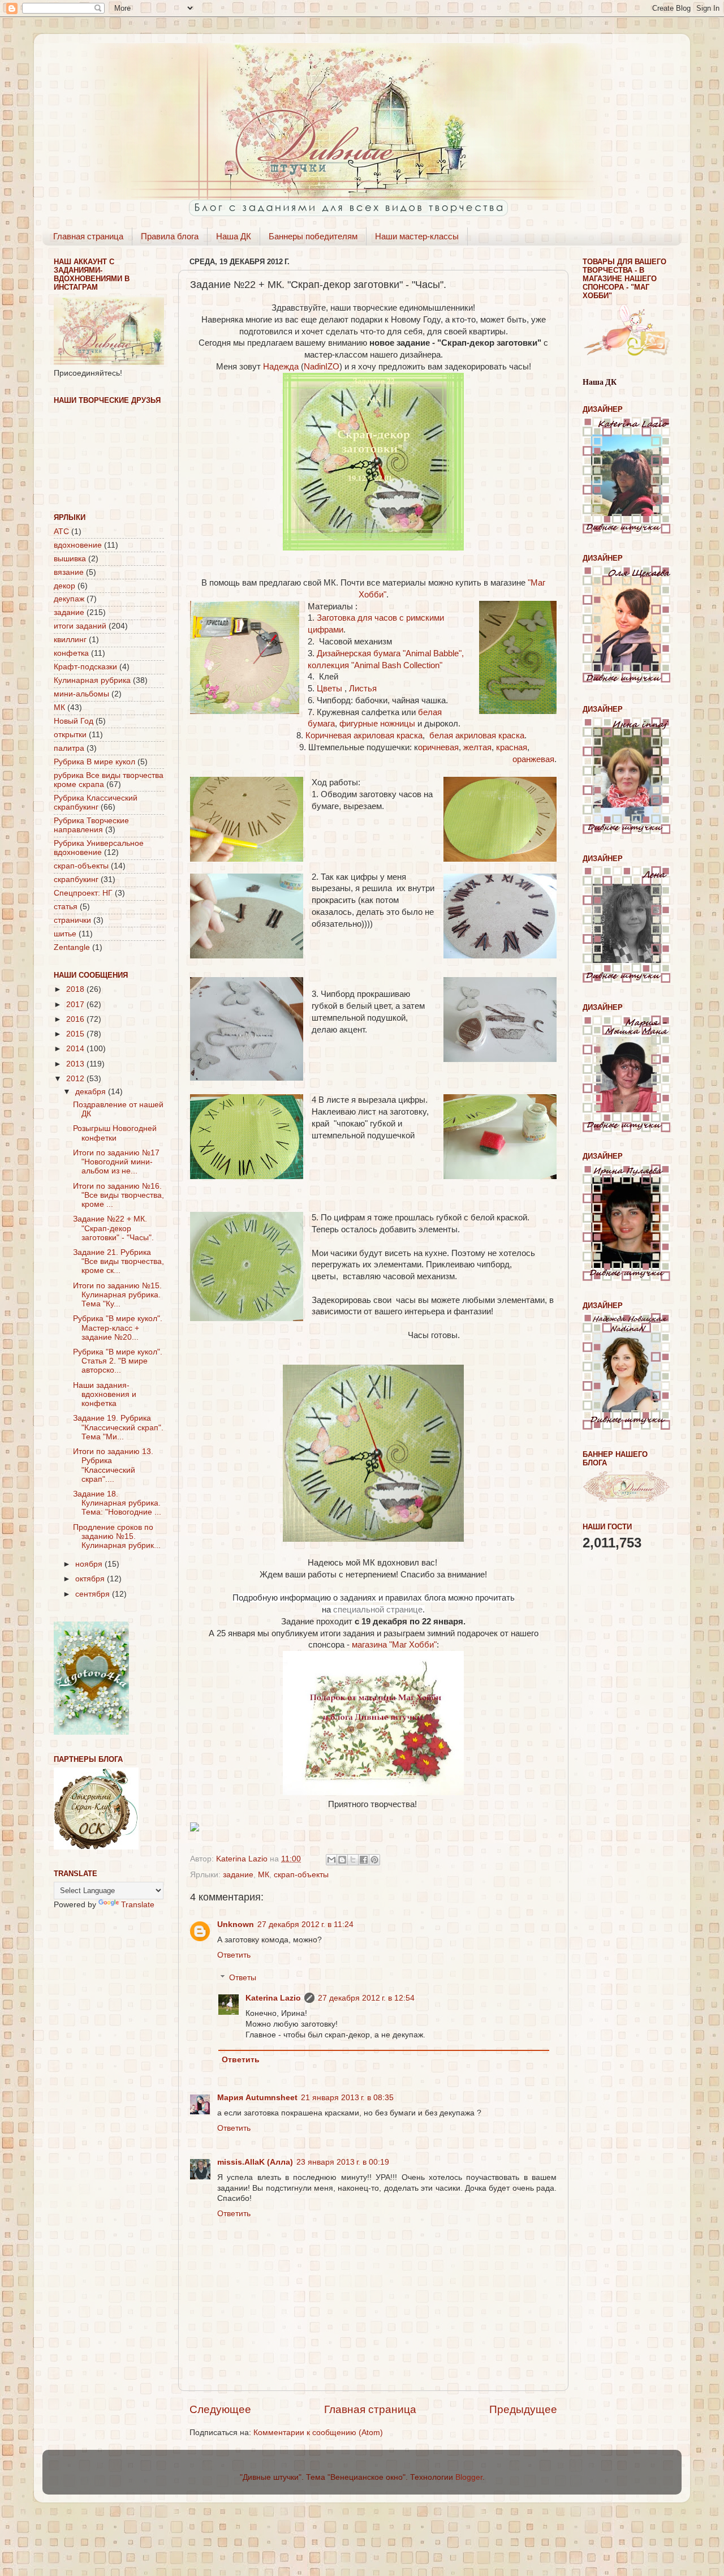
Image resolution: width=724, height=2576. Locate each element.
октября (91, 1579)
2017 (76, 1005)
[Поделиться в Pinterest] (374, 1860)
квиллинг (70, 640)
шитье (65, 934)
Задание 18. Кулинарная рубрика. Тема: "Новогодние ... (117, 1503)
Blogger (469, 2477)
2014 (76, 1049)
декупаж (69, 599)
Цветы (331, 689)
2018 (76, 989)
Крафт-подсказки (85, 667)
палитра (69, 748)
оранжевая (533, 759)
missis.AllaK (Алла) (255, 2162)
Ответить (234, 1955)
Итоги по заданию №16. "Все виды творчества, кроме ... (118, 1195)
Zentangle (72, 947)
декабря (92, 1092)
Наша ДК (234, 236)
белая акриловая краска (477, 736)
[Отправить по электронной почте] (331, 1860)
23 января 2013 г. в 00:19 (343, 2162)
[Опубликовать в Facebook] (364, 1860)
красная (512, 747)
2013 (76, 1064)
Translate (138, 1905)
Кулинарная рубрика (92, 680)
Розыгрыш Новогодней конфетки (115, 1133)
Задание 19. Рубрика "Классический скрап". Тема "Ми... (118, 1427)
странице (404, 1610)
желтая (477, 747)
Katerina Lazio (273, 1998)
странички (72, 920)
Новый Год (74, 721)
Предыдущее (523, 2409)
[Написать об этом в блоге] (342, 1860)
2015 (76, 1034)
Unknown (236, 1925)
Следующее (220, 2409)
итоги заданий (80, 626)
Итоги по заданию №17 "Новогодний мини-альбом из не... (116, 1162)
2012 (76, 1079)
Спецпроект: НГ (83, 893)
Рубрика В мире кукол (94, 762)
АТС (61, 532)
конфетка (71, 653)
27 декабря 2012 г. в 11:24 (305, 1925)
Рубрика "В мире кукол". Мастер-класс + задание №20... (118, 1328)
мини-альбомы (81, 694)
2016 (76, 1019)
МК (264, 1875)
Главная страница (88, 236)
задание (238, 1875)
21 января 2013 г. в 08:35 (347, 2098)
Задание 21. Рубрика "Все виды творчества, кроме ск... (118, 1261)
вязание (69, 572)
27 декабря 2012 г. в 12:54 (366, 1998)
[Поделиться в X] (353, 1860)
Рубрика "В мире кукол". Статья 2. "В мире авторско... (118, 1361)
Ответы (243, 1978)
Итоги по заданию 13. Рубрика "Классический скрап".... (113, 1465)
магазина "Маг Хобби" (394, 1645)
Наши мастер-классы (417, 236)
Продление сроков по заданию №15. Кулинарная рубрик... (117, 1536)
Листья (363, 689)
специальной (359, 1610)
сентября (94, 1594)
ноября (90, 1564)
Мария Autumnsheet (257, 2098)
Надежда (281, 367)
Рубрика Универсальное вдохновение (99, 848)
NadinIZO (322, 367)
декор (64, 586)
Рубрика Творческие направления (91, 825)
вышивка (70, 559)
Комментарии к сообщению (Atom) (318, 2433)
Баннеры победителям (313, 236)
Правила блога (170, 236)
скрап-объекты (301, 1875)
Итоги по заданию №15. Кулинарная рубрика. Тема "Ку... (117, 1295)
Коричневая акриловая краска (364, 736)
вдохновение (78, 545)
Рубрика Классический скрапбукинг (96, 803)
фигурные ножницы (377, 724)
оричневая (438, 747)
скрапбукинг (76, 880)
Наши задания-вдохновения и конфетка (105, 1394)
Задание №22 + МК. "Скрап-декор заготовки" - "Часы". (113, 1228)
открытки (70, 735)
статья (66, 907)
